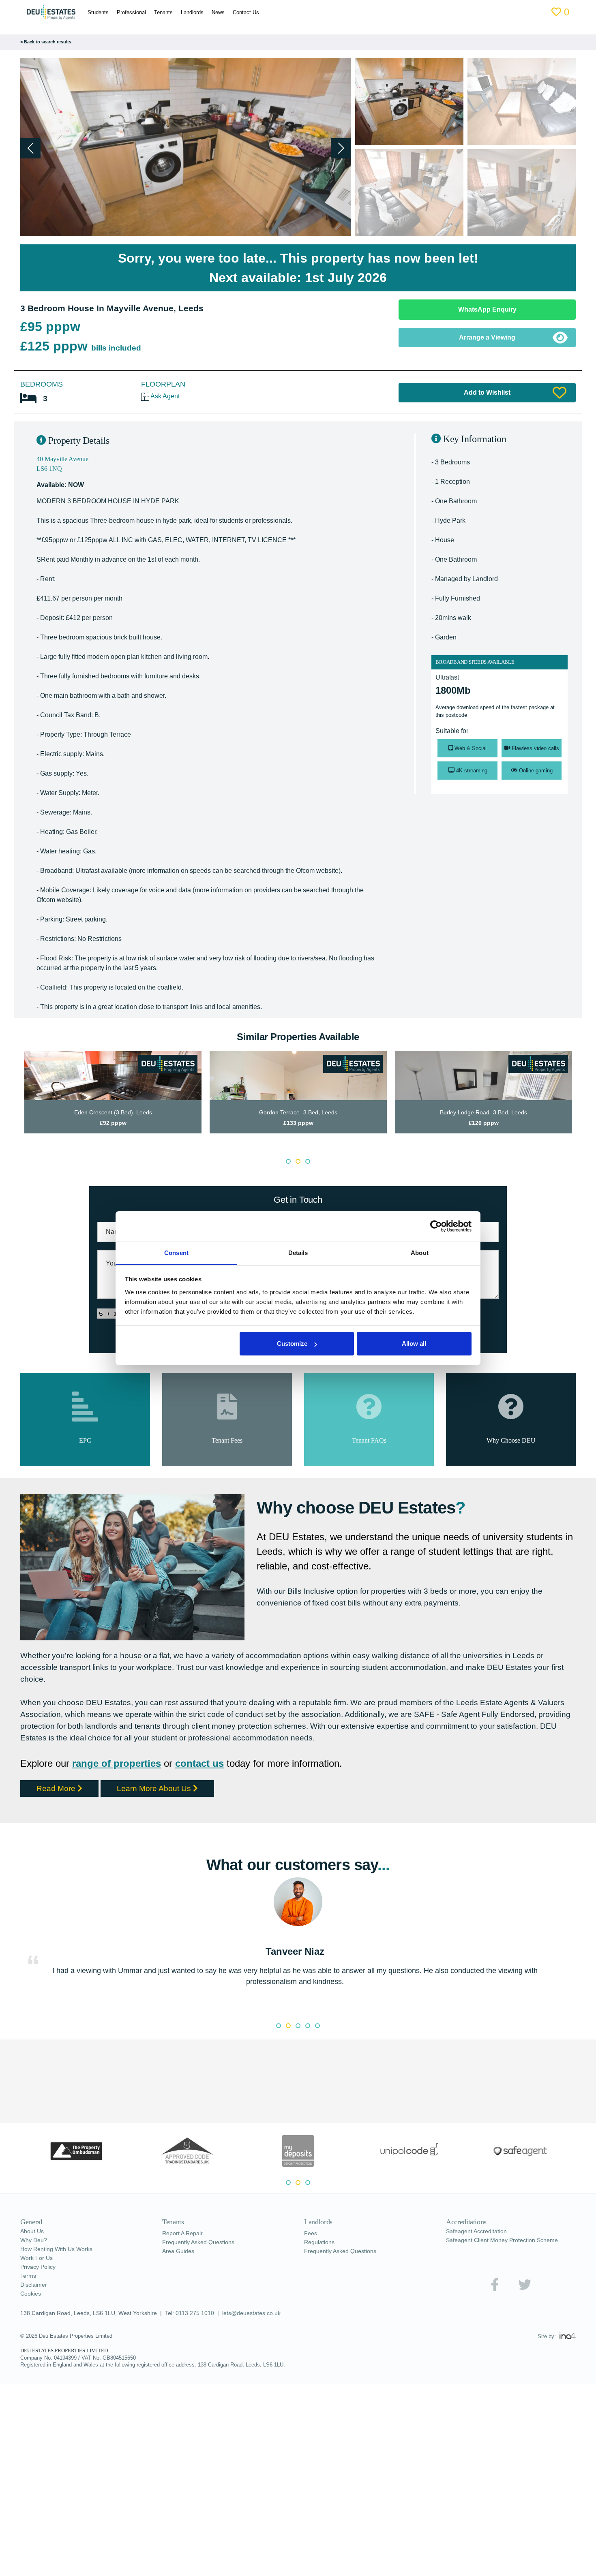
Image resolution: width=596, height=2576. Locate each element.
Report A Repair (182, 2233)
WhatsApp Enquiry (487, 309)
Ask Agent (164, 396)
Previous (14, 1100)
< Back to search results (46, 42)
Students (92, 12)
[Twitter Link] (525, 2285)
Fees (311, 2233)
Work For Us (36, 2258)
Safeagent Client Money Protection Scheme (502, 2240)
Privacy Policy (38, 2267)
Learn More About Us (155, 1788)
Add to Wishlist (487, 392)
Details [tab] (298, 1253)
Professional (125, 12)
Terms (28, 2276)
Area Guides (178, 2251)
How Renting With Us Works (56, 2249)
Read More (57, 1788)
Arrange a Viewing (487, 337)
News (212, 12)
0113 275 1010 (195, 2313)
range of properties (117, 1763)
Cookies (31, 2294)
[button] (341, 148)
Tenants (157, 12)
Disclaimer (34, 2285)
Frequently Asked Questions (198, 2242)
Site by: (548, 2336)
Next (582, 1100)
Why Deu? (34, 2240)
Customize (292, 1344)
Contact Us (239, 12)
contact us (199, 1763)
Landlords (186, 12)
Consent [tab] (176, 1253)
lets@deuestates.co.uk (251, 2313)
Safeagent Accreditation (476, 2231)
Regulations (319, 2242)
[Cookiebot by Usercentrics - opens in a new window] (436, 1226)
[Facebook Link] (495, 2285)
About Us (32, 2231)
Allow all (414, 1344)
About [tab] (420, 1253)
